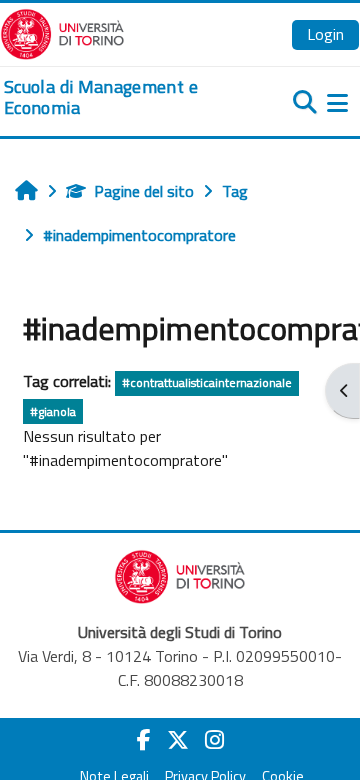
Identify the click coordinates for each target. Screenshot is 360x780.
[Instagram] (214, 740)
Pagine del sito (144, 191)
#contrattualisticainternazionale (207, 382)
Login (325, 34)
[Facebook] (144, 740)
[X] (178, 740)
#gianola (53, 411)
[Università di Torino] (62, 32)
